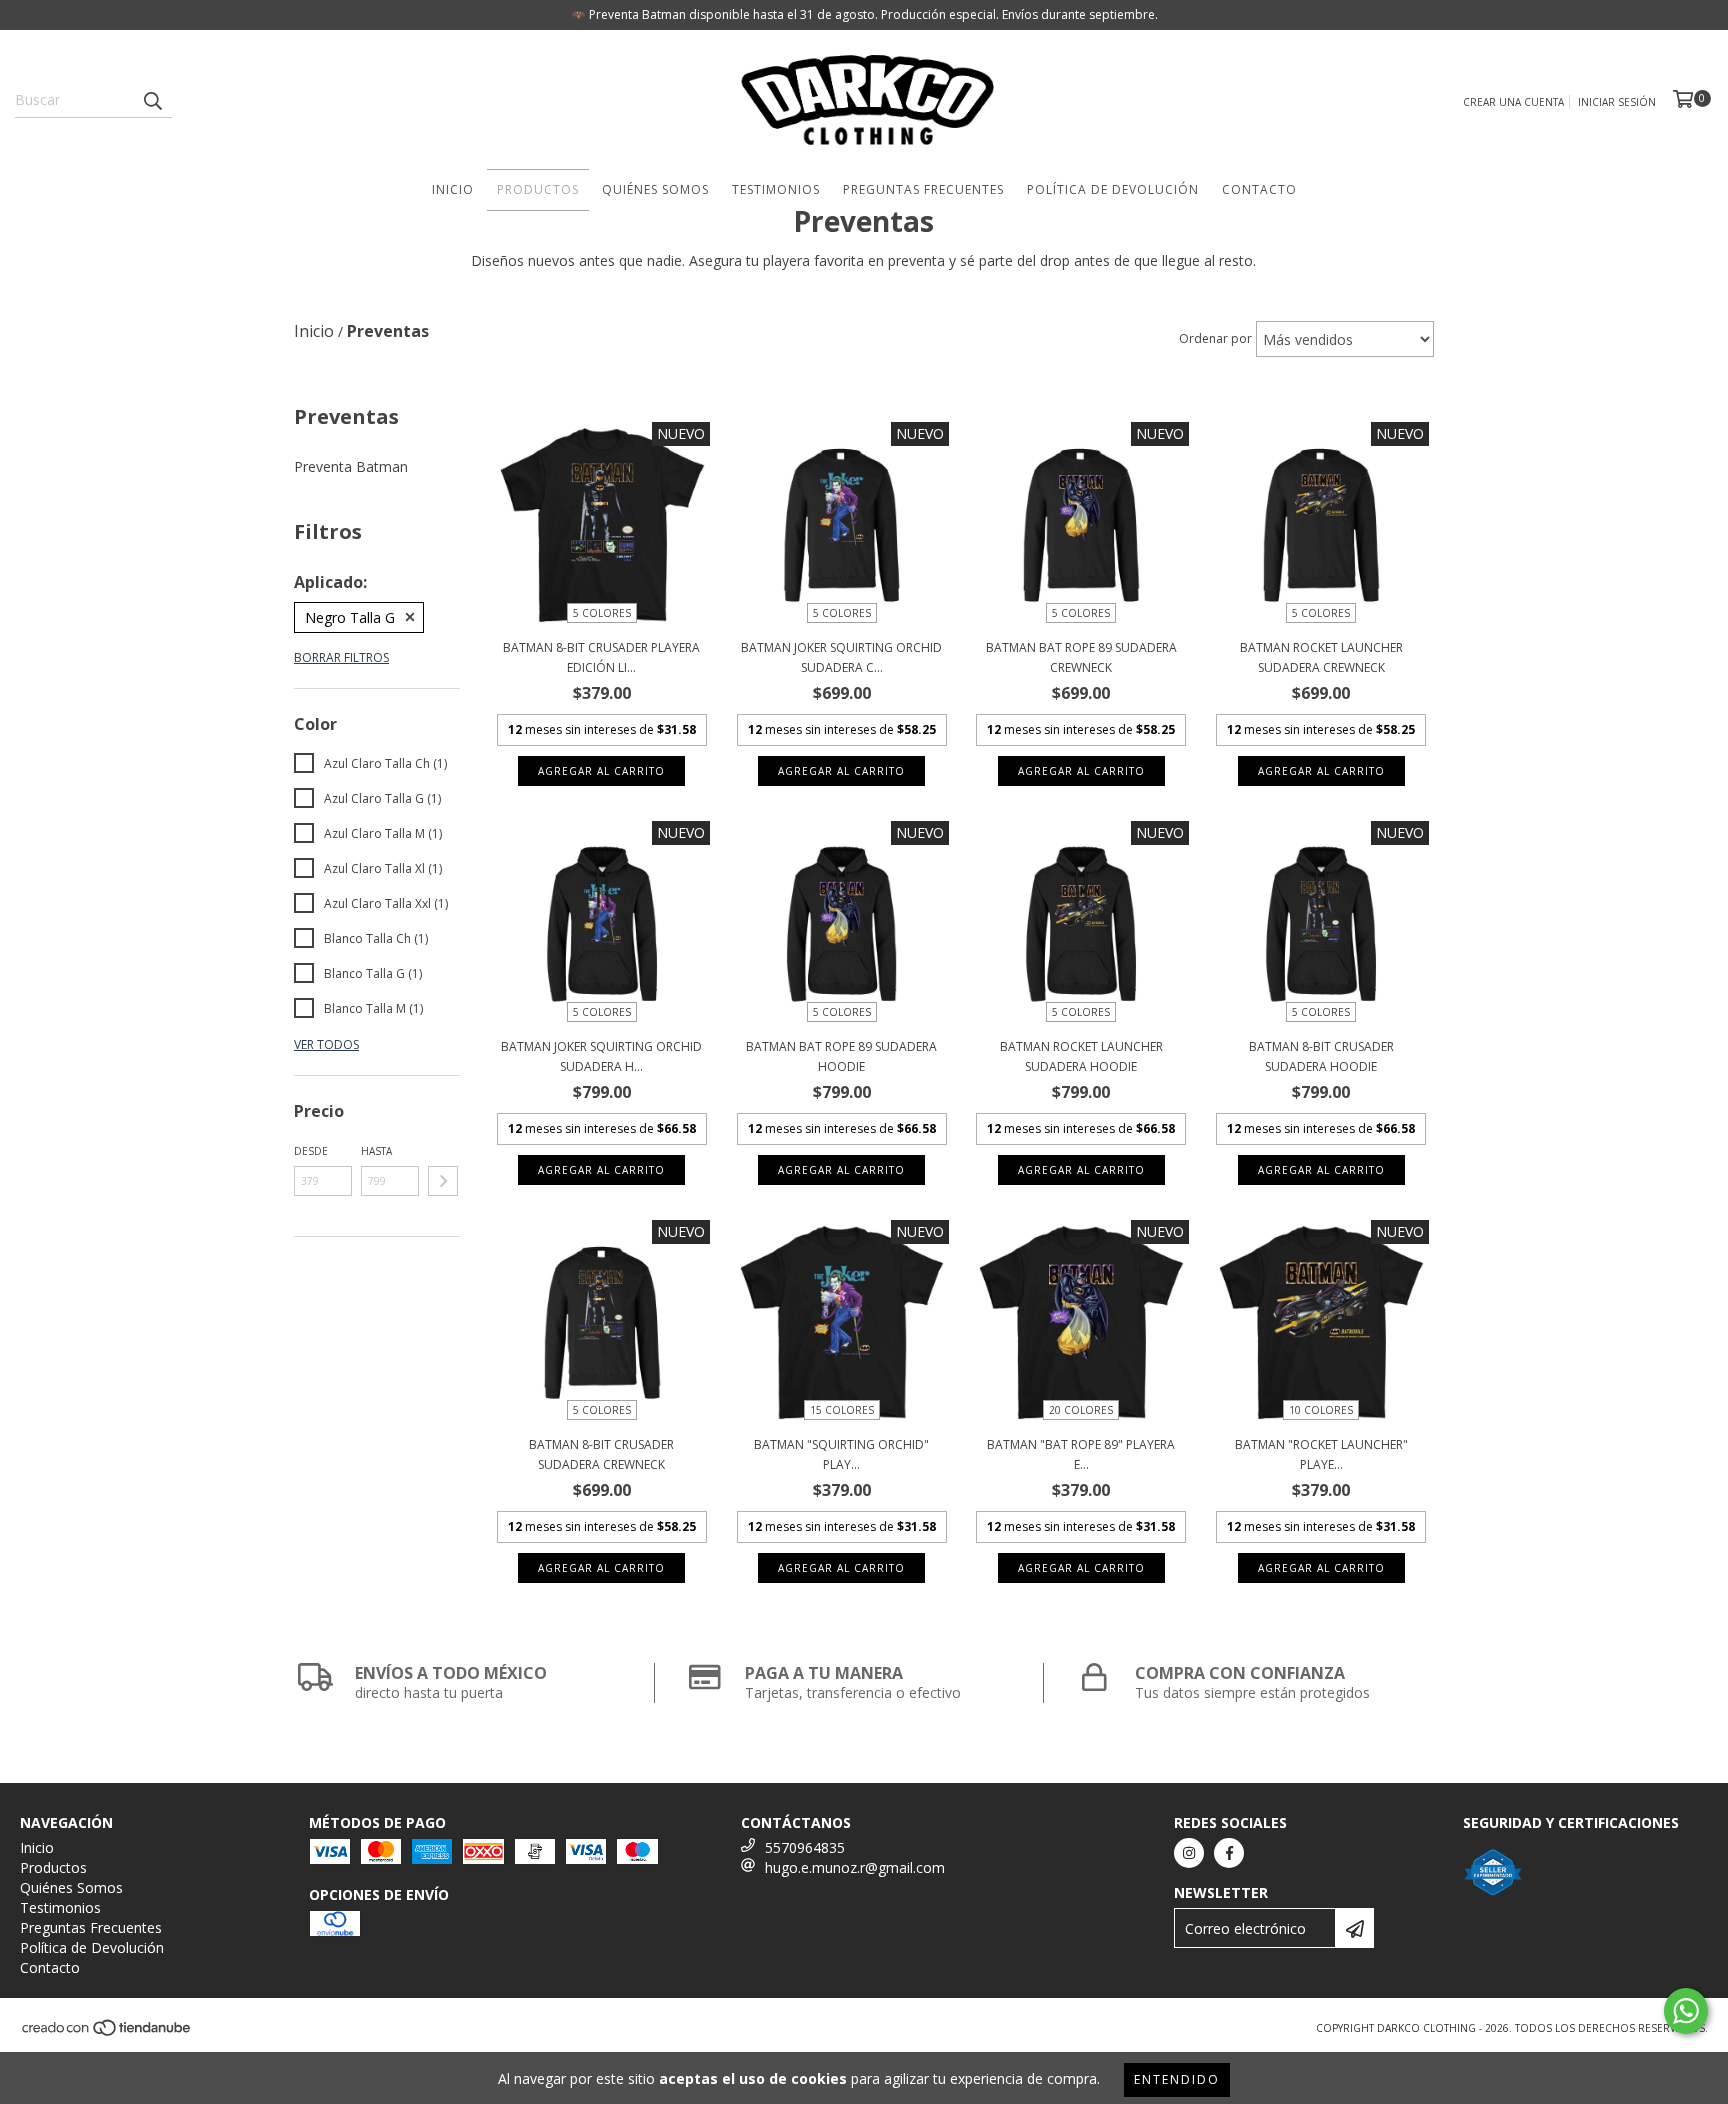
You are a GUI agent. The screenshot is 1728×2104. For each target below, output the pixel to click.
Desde (311, 1151)
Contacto (1259, 189)
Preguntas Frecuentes (923, 189)
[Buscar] (152, 100)
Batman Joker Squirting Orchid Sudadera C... (841, 657)
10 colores (1321, 1410)
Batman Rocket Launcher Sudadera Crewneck (1321, 657)
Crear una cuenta (1513, 102)
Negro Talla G (350, 617)
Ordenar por (1215, 338)
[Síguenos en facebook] (1229, 1853)
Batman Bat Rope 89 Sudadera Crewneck (1081, 657)
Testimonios (776, 189)
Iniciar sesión (1617, 102)
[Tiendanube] (107, 2034)
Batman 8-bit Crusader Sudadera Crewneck (601, 1454)
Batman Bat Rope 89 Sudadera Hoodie (841, 1056)
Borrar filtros (341, 657)
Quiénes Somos (655, 189)
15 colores (842, 1410)
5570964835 (805, 1847)
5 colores (602, 613)
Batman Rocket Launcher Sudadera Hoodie (1081, 1056)
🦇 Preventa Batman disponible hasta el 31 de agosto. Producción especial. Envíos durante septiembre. (864, 14)
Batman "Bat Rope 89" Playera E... (1081, 1454)
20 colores (1081, 1410)
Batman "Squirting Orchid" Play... (841, 1454)
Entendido (1177, 2079)
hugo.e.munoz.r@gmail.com (855, 1867)
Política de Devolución (1113, 189)
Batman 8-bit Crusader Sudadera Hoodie (1321, 1056)
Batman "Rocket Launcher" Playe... (1321, 1454)
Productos (538, 189)
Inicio (453, 189)
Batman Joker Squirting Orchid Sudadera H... (601, 1056)
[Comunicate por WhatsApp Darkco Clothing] (1686, 2011)
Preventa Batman (351, 466)
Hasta (376, 1151)
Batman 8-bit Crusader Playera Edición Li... (601, 657)
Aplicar (443, 1181)
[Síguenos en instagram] (1189, 1853)
